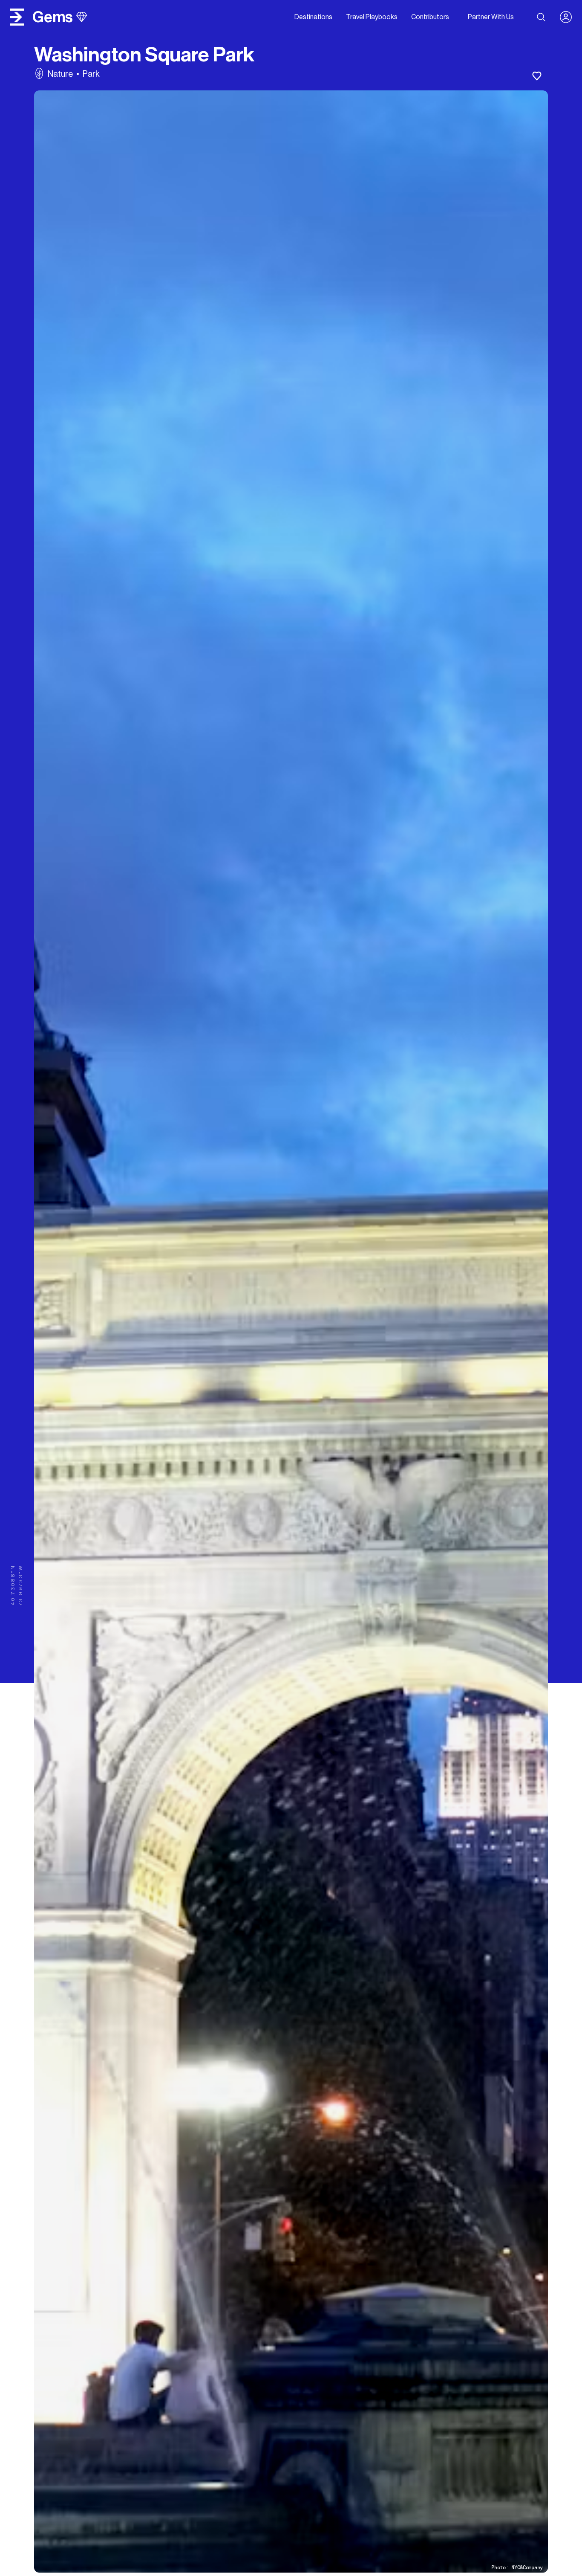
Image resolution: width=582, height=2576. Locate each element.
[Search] (541, 17)
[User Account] (569, 17)
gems (53, 17)
